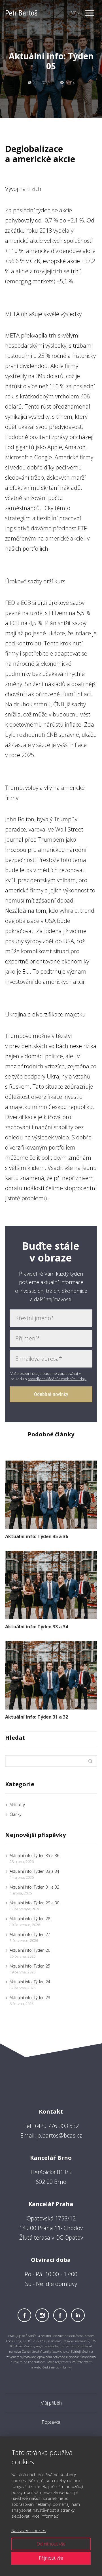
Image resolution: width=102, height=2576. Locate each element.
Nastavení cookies (29, 2530)
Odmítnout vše (51, 2544)
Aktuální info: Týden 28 (30, 1919)
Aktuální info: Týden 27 (30, 1934)
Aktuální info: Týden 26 (30, 1950)
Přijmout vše (51, 2558)
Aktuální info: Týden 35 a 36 (37, 1536)
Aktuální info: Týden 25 (30, 1966)
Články (15, 1814)
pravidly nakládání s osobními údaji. (57, 1379)
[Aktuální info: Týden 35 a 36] (51, 1495)
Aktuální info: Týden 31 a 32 (37, 1717)
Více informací (45, 2516)
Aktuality (17, 1805)
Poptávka (51, 2422)
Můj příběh (51, 2403)
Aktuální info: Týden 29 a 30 (34, 1903)
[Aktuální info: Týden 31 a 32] (51, 1675)
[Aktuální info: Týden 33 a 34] (51, 1585)
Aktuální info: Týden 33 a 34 (37, 1627)
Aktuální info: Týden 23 (30, 1998)
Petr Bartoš (21, 13)
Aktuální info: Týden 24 (30, 1982)
